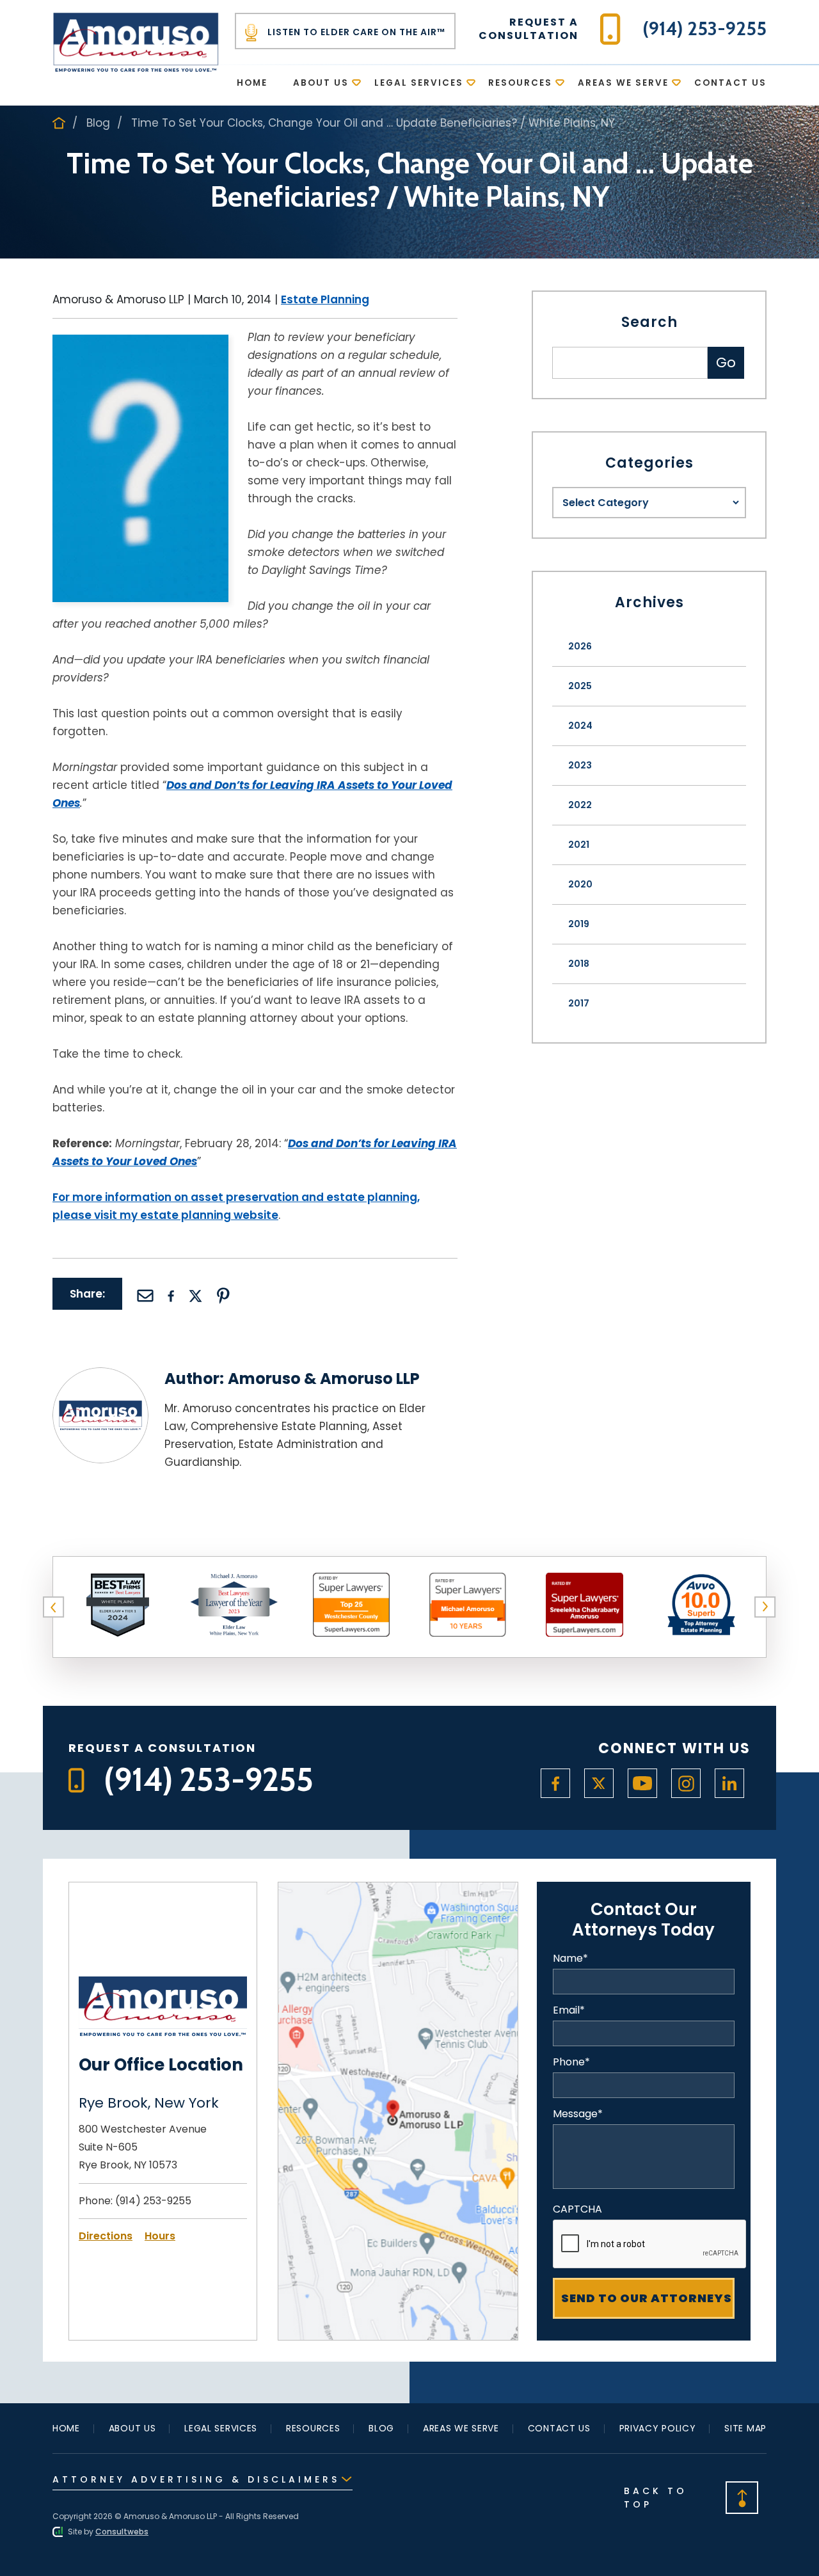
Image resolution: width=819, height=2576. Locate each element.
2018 (579, 964)
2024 (580, 726)
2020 (580, 884)
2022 (580, 805)
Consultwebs (122, 2532)
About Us (321, 83)
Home (252, 83)
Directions (106, 2236)
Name (570, 1959)
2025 (580, 686)
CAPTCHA (577, 2209)
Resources (520, 83)
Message (578, 2114)
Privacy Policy (658, 2428)
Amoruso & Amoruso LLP (324, 1379)
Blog (98, 123)
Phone (571, 2062)
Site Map (745, 2428)
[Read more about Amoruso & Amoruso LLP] (100, 1375)
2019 (579, 924)
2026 (580, 646)
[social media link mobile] (555, 1783)
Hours (160, 2236)
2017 (579, 1003)
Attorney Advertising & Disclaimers (196, 2479)
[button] (54, 1607)
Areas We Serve (623, 83)
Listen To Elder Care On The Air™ (355, 32)
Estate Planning (325, 299)
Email (569, 2010)
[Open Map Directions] (398, 1890)
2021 (579, 845)
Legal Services (419, 83)
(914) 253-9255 (153, 2201)
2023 (580, 765)
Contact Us (730, 83)
